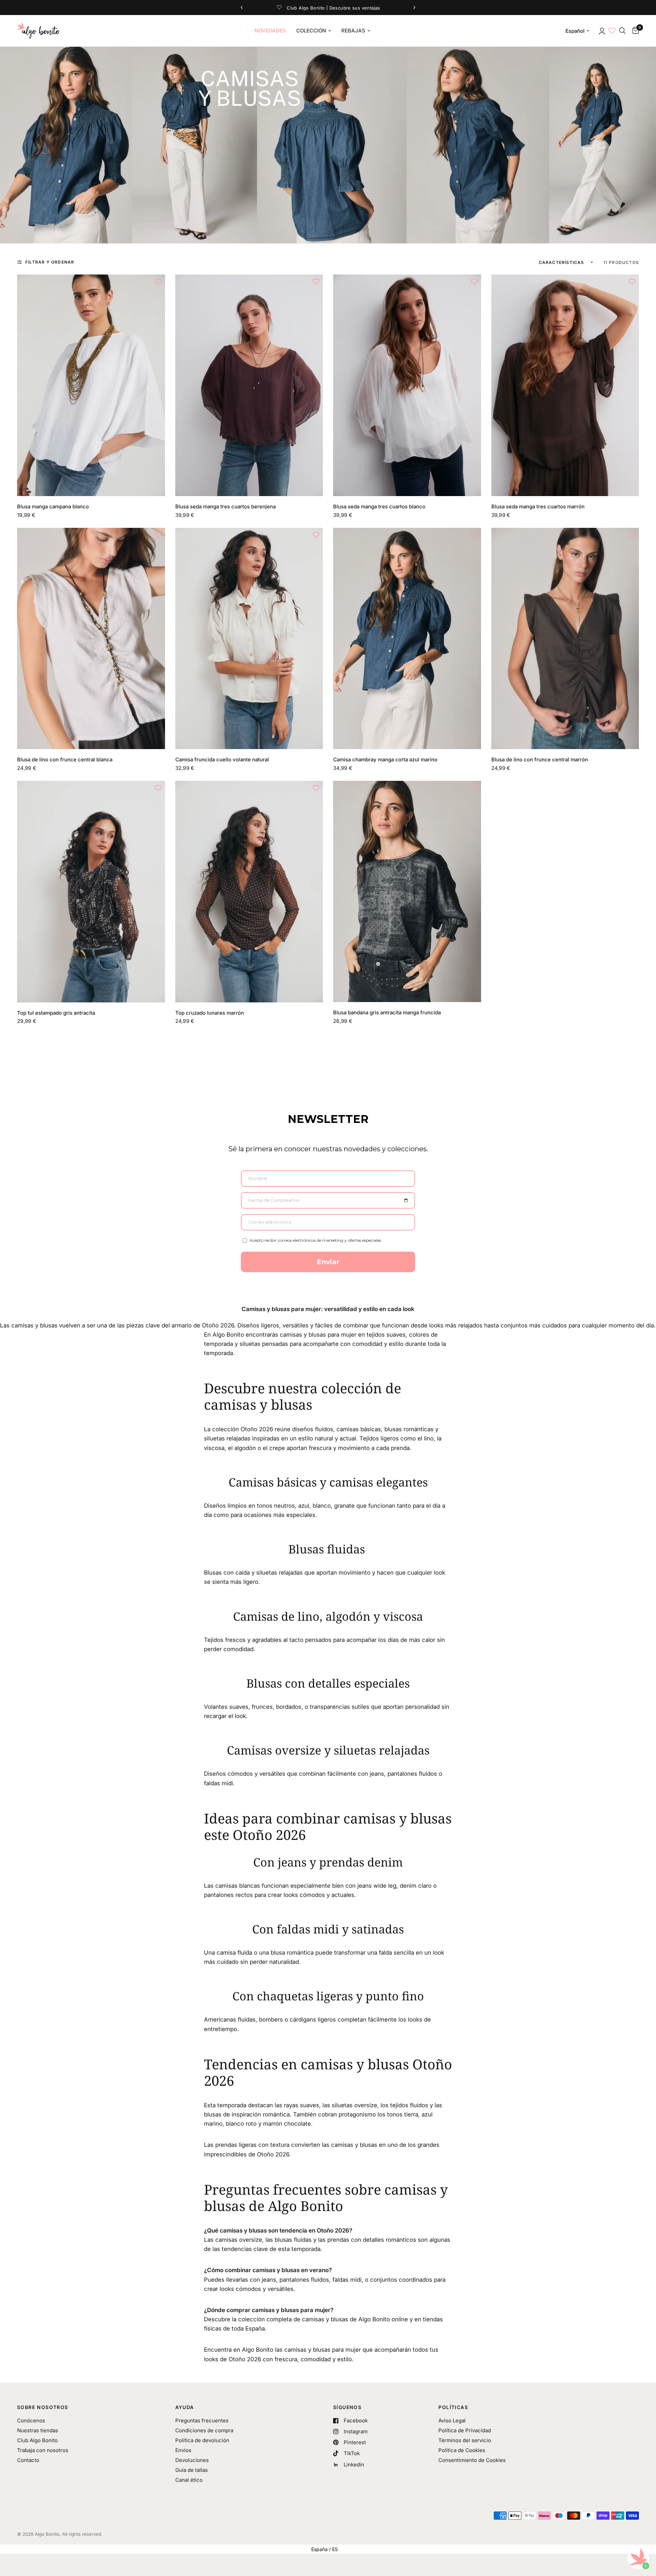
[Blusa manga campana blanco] (91, 385)
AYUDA (185, 2407)
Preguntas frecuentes (202, 2420)
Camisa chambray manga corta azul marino (385, 759)
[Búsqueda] (622, 31)
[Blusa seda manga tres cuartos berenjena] (249, 385)
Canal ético (189, 2480)
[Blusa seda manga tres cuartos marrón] (565, 385)
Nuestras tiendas (38, 2430)
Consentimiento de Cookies (472, 2460)
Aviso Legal (452, 2420)
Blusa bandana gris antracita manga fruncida (387, 1012)
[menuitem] (270, 31)
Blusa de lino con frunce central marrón (540, 759)
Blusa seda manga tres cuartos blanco (379, 506)
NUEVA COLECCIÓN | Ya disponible (328, 8)
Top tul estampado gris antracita (56, 1013)
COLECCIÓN (311, 31)
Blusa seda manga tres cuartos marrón (538, 506)
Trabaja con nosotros (43, 2450)
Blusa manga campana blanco (53, 506)
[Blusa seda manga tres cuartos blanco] (407, 385)
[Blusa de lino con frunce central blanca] (91, 639)
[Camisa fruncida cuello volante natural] (249, 639)
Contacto (28, 2460)
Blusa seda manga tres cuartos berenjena (225, 506)
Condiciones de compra (204, 2430)
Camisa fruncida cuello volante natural (222, 759)
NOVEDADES (270, 31)
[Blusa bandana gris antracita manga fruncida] (407, 892)
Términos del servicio (465, 2440)
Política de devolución (202, 2440)
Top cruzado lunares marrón (210, 1013)
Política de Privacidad (465, 2430)
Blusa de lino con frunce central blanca (65, 759)
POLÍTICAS (453, 2407)
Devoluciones (192, 2460)
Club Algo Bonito (37, 2440)
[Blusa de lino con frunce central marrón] (565, 639)
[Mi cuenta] (602, 31)
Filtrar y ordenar (50, 262)
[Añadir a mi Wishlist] (158, 281)
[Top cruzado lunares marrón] (249, 892)
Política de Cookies (462, 2450)
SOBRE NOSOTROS (43, 2407)
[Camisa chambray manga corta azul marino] (407, 639)
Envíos (183, 2450)
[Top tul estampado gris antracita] (91, 892)
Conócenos (31, 2420)
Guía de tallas (192, 2470)
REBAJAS (353, 31)
